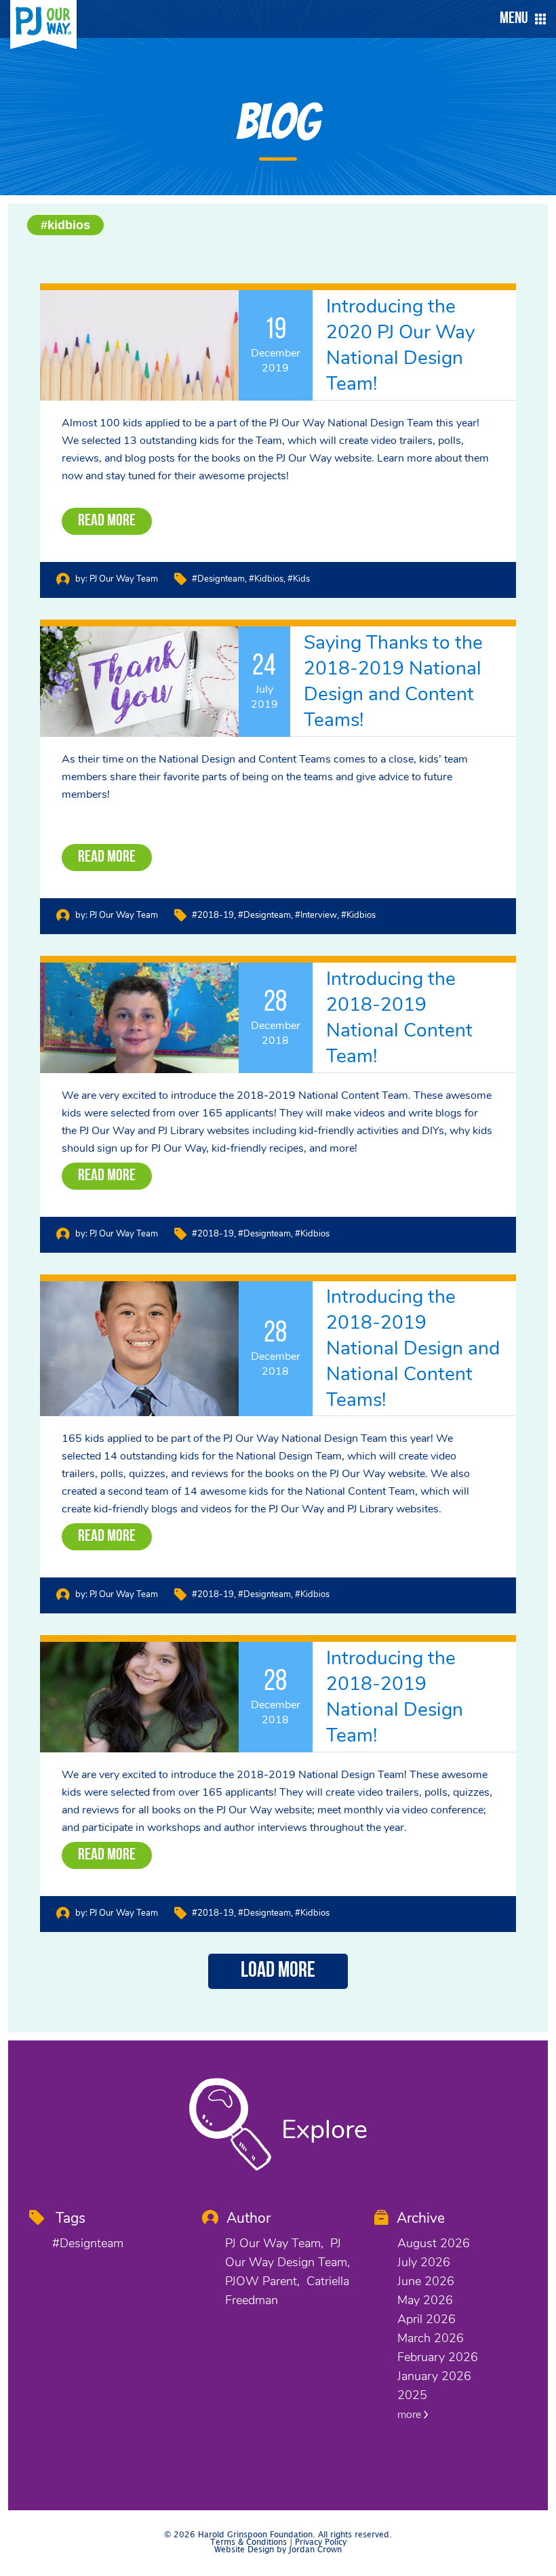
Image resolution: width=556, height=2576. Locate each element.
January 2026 (434, 2376)
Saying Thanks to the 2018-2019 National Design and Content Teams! (393, 681)
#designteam (218, 579)
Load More (278, 1971)
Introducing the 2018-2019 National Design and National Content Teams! (413, 1348)
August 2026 (434, 2243)
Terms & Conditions (249, 2542)
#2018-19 (213, 915)
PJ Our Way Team (124, 579)
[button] (519, 19)
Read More (107, 521)
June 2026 (426, 2281)
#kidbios (65, 225)
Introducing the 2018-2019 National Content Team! (399, 1018)
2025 (412, 2395)
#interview (316, 915)
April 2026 (426, 2319)
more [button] (411, 2415)
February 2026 (438, 2357)
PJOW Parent (261, 2281)
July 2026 (424, 2262)
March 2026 (431, 2338)
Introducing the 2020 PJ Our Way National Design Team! (400, 345)
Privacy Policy (321, 2542)
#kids (299, 579)
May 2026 (425, 2300)
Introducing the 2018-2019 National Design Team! (395, 1697)
